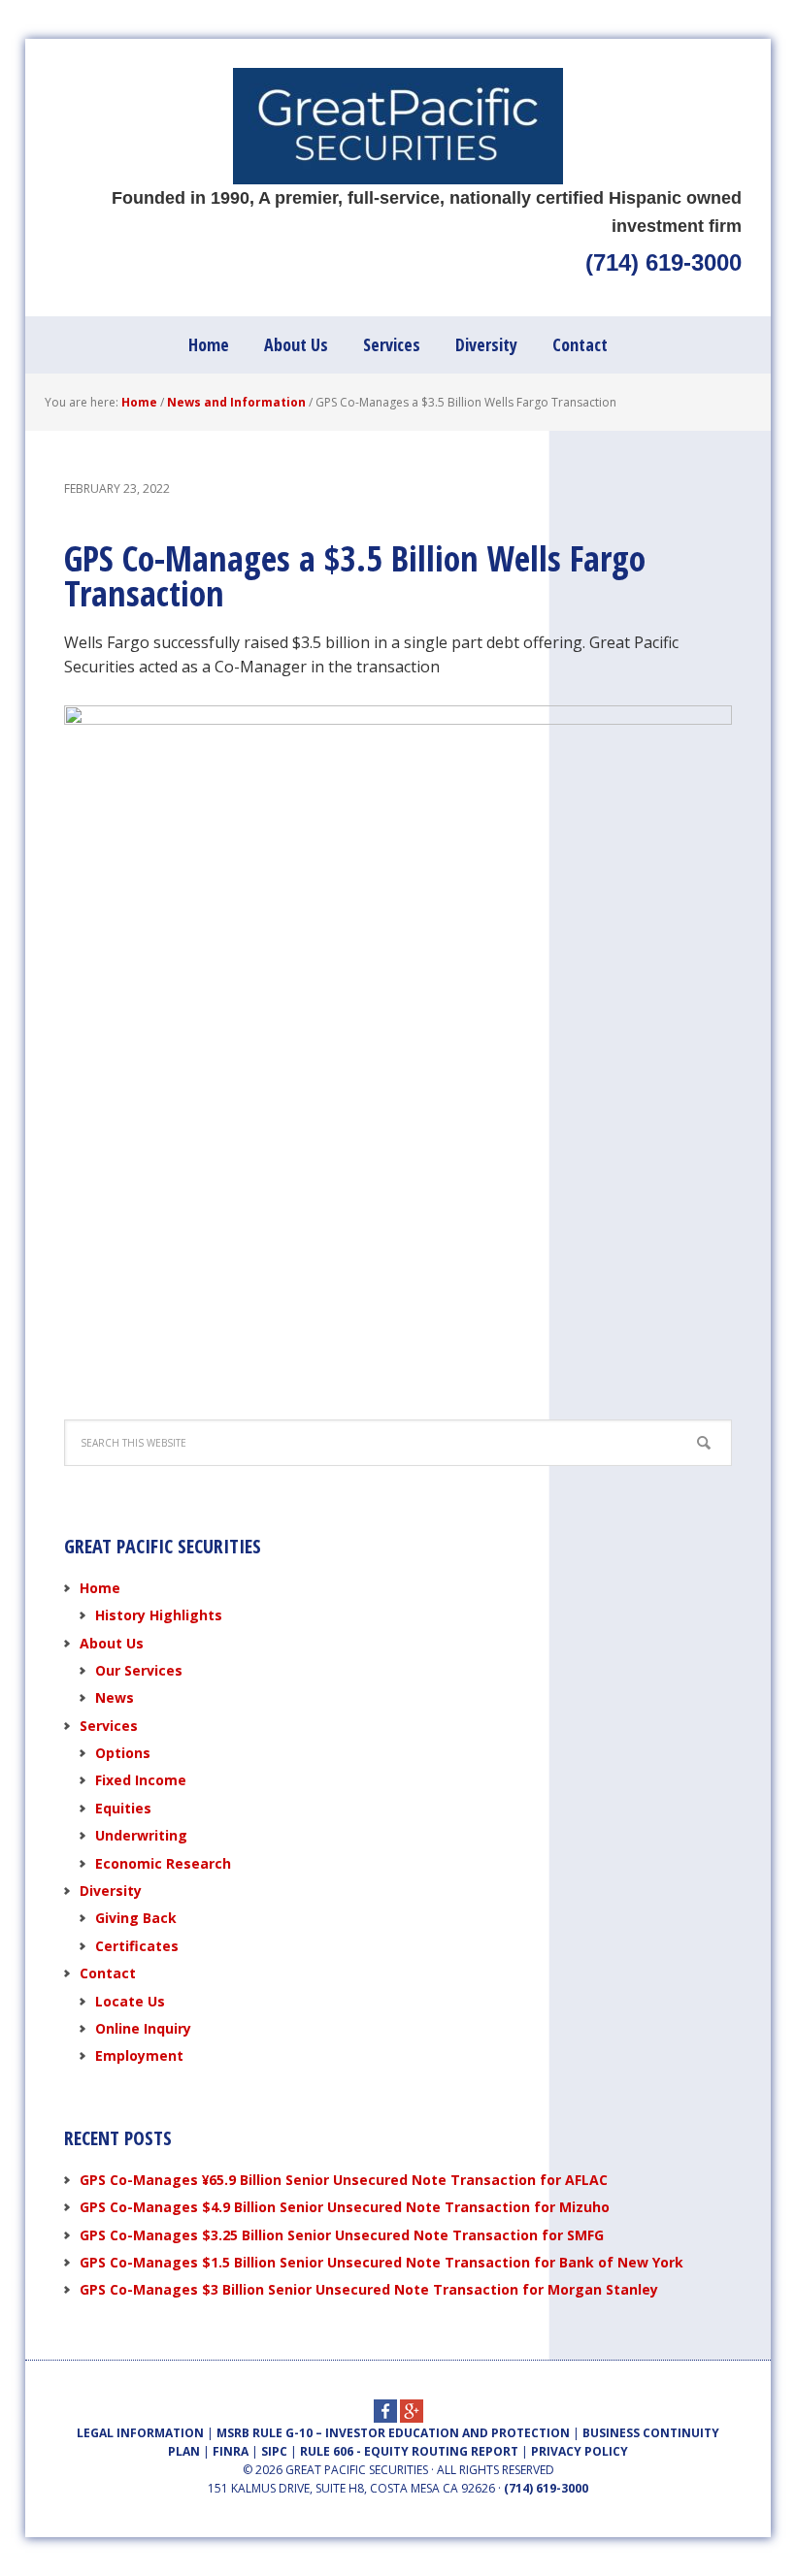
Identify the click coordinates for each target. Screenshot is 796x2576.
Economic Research (163, 1863)
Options (123, 1753)
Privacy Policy (580, 2451)
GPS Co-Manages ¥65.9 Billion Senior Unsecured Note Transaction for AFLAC (344, 2180)
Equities (123, 1808)
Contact (108, 1973)
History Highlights (159, 1615)
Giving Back (136, 1918)
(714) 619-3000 (663, 262)
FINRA (231, 2451)
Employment (139, 2055)
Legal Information (140, 2433)
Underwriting (141, 1835)
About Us (112, 1643)
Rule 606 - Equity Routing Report (409, 2451)
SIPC (274, 2451)
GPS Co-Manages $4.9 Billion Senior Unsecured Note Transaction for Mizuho (345, 2207)
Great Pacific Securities (398, 126)
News (115, 1697)
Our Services (139, 1670)
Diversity (111, 1891)
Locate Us (130, 2001)
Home (100, 1588)
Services (109, 1726)
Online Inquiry (143, 2028)
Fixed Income (141, 1780)
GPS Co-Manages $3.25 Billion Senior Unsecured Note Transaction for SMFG (342, 2235)
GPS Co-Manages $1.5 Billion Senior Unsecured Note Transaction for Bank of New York (381, 2262)
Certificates (137, 1946)
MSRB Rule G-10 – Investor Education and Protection (393, 2433)
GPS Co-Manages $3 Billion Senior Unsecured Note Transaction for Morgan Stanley (369, 2289)
